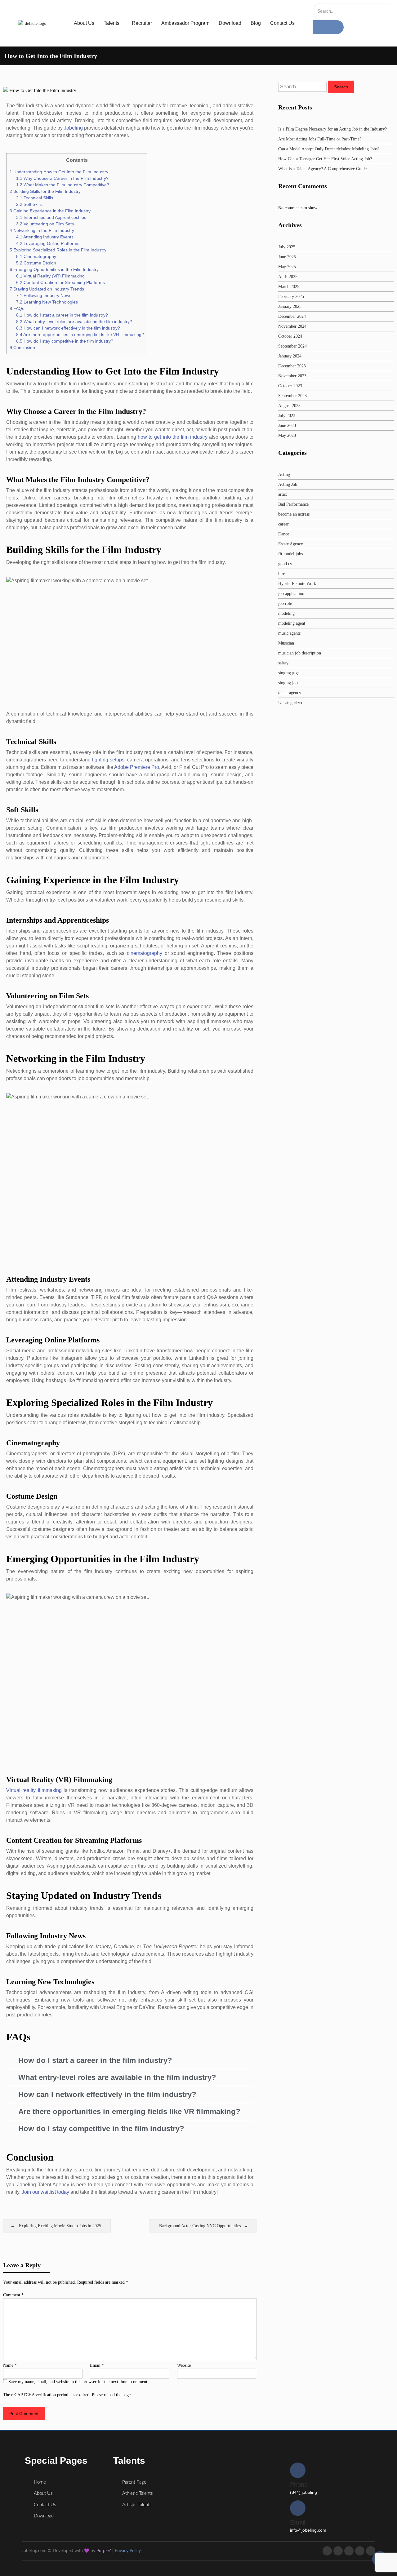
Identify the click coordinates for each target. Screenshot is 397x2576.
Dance (284, 534)
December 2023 (292, 366)
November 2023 (292, 376)
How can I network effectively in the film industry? (68, 328)
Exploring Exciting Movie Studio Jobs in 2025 (60, 2226)
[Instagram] (349, 2551)
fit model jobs (290, 554)
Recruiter (142, 23)
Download (230, 23)
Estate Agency (291, 544)
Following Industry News (44, 295)
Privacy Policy (128, 2551)
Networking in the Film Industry (42, 230)
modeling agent (292, 623)
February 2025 (291, 297)
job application (291, 594)
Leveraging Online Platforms (48, 243)
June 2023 (287, 426)
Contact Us (282, 23)
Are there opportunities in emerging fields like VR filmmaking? (80, 335)
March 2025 (289, 287)
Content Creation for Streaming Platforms (60, 282)
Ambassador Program (185, 23)
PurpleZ (104, 2551)
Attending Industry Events (45, 237)
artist (283, 494)
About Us (84, 23)
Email (97, 2365)
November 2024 (292, 326)
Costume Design (36, 263)
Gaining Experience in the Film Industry (50, 211)
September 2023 (292, 396)
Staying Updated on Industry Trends (47, 289)
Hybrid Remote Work (297, 584)
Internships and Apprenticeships (51, 217)
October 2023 (290, 386)
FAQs (17, 308)
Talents (112, 23)
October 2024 (290, 336)
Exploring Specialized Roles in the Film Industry (58, 250)
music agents (289, 633)
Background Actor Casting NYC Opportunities (200, 2226)
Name (10, 2365)
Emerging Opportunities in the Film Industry (54, 269)
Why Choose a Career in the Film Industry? (62, 178)
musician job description (300, 653)
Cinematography (36, 256)
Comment (13, 2295)
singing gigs (289, 673)
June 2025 (287, 257)
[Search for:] (303, 87)
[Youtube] (360, 2551)
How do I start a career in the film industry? (62, 315)
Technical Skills (35, 198)
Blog (256, 23)
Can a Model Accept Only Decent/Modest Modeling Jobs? (329, 149)
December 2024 (292, 316)
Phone (299, 2485)
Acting (284, 474)
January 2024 (290, 356)
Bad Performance (293, 504)
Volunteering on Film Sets (45, 224)
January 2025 (290, 306)
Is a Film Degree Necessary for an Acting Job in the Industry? (332, 129)
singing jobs (289, 683)
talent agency (290, 693)
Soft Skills (29, 204)
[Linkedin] (371, 2551)
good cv (285, 564)
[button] (130, 2061)
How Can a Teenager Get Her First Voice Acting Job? (325, 159)
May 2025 (287, 267)
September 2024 (292, 346)
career (283, 524)
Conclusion (22, 348)
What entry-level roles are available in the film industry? (74, 321)
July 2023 (287, 416)
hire (282, 574)
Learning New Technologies (47, 302)
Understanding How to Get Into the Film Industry (59, 172)
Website (184, 2365)
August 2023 (289, 406)
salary (283, 663)
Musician (286, 643)
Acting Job (288, 484)
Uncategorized (291, 703)
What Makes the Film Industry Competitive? (63, 185)
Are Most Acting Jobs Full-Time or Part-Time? (320, 139)
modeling (286, 613)
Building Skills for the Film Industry (45, 191)
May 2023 (287, 435)
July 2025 (287, 247)
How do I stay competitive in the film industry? (65, 341)
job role (285, 603)
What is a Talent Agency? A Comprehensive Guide (322, 169)
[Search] (328, 27)
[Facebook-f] (327, 2551)
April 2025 (288, 277)
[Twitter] (338, 2551)
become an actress (294, 514)
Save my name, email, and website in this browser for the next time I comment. (78, 2382)
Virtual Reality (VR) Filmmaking (50, 276)
